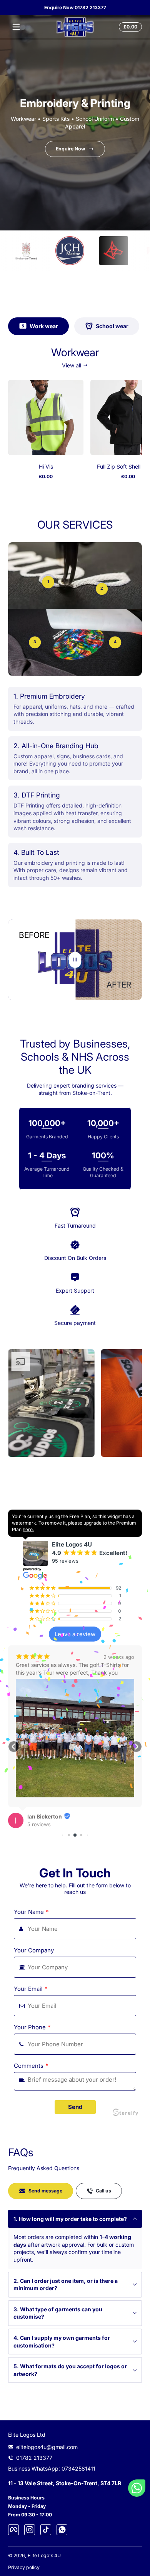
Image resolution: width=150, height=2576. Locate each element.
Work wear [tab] (44, 326)
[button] (129, 27)
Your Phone (32, 2027)
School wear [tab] (112, 326)
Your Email (31, 1989)
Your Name (31, 1912)
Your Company (34, 1950)
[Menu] (16, 27)
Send (75, 2107)
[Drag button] (75, 960)
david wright (44, 1694)
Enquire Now (70, 148)
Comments (31, 2066)
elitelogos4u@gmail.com (47, 2447)
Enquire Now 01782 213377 (75, 8)
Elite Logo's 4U (44, 2555)
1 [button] (48, 582)
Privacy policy (24, 2567)
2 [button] (102, 588)
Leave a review (75, 1634)
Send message (45, 2191)
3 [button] (35, 642)
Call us (103, 2191)
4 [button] (115, 642)
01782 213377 (34, 2458)
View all (72, 365)
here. (28, 1529)
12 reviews (40, 1702)
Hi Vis (46, 466)
